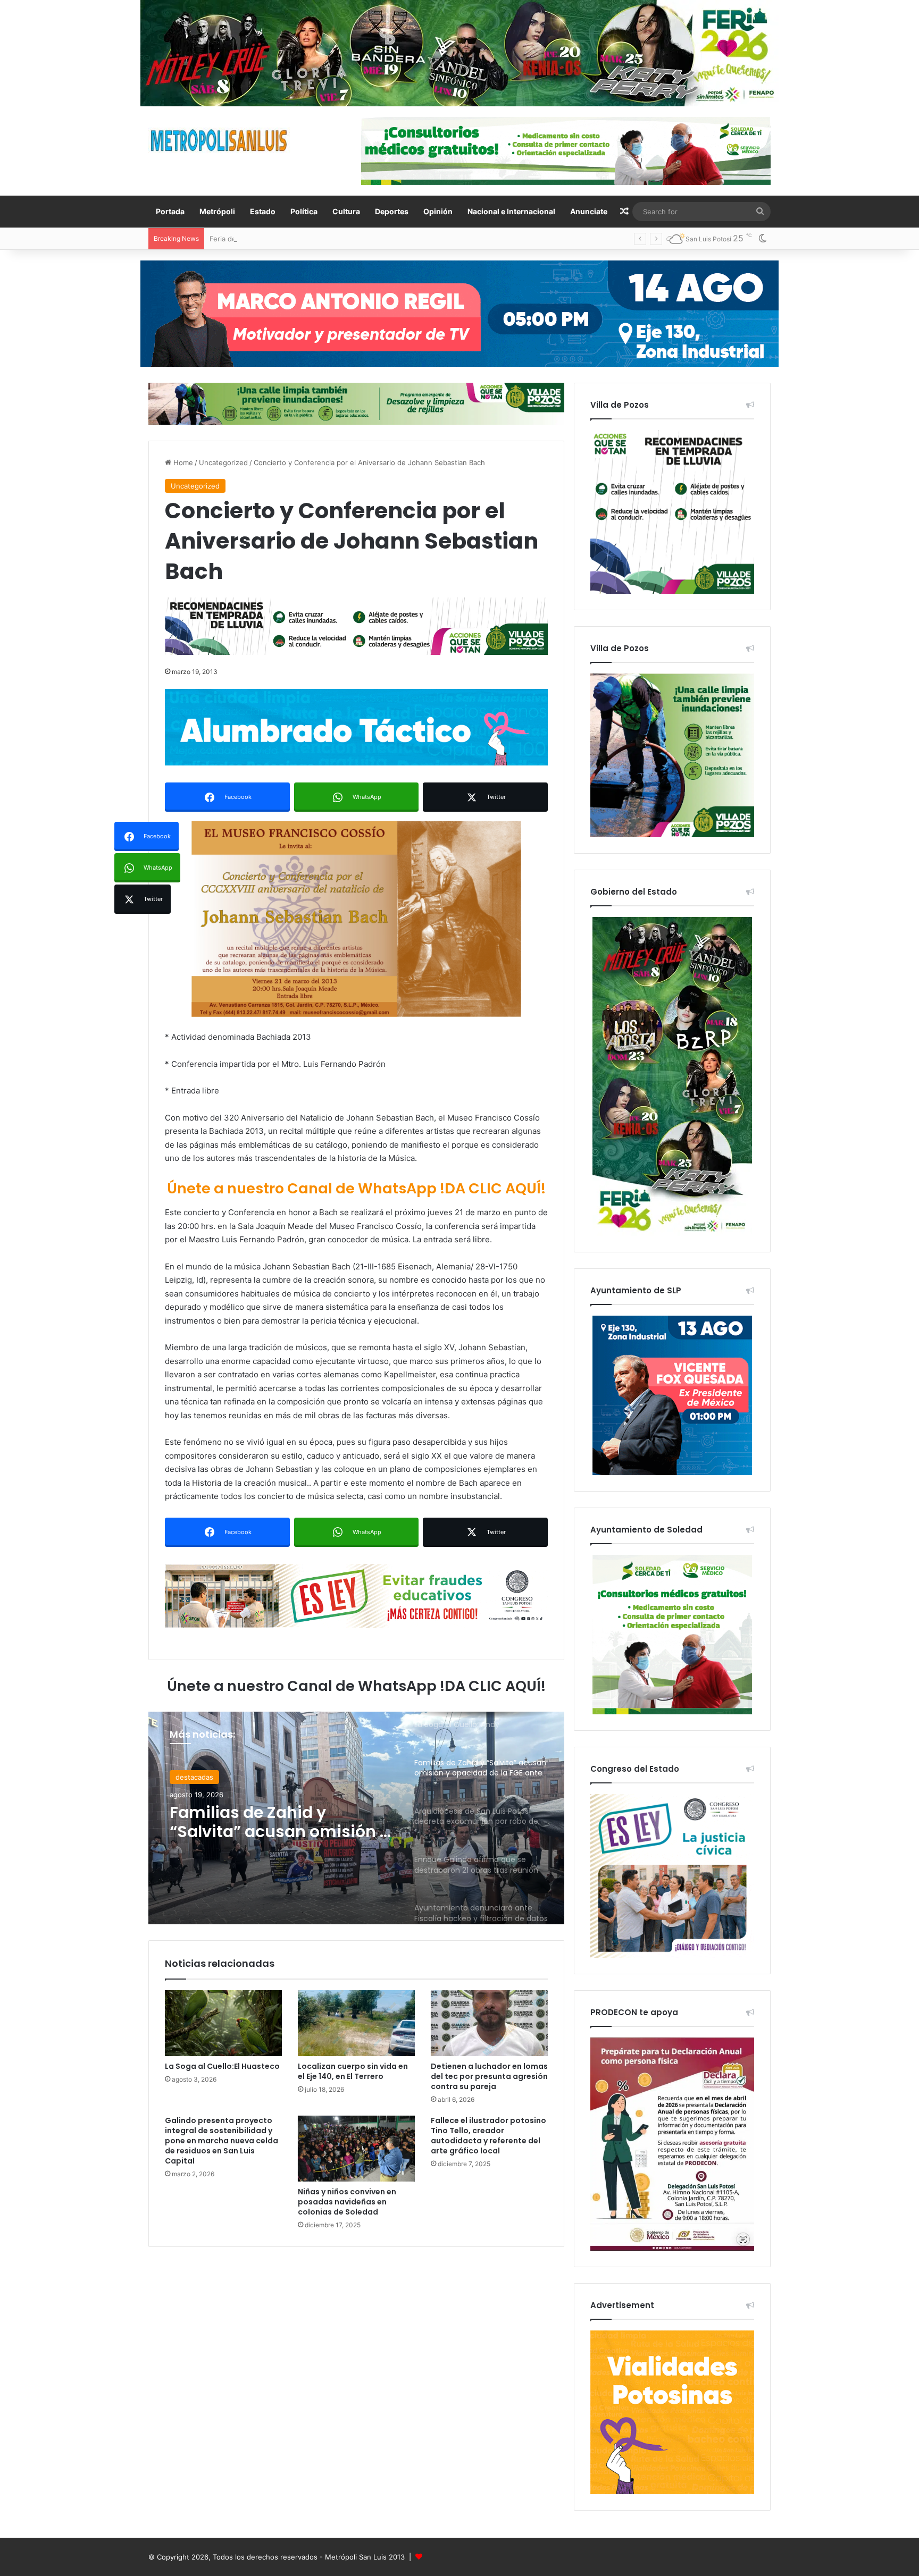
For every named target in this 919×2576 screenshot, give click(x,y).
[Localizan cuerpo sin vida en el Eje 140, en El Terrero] (356, 2023)
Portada (170, 211)
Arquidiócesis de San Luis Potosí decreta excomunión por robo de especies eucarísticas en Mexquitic (281, 1822)
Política (304, 211)
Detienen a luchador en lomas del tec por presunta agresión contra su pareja (489, 2076)
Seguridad (192, 1777)
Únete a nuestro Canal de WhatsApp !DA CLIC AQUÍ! (356, 1188)
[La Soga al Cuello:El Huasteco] (223, 2023)
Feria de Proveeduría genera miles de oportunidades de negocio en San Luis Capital (349, 239)
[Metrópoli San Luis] (220, 141)
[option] (356, 1818)
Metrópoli (217, 211)
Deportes (392, 211)
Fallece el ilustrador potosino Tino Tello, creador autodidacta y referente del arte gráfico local (488, 2136)
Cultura (346, 211)
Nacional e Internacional (511, 211)
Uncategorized (223, 462)
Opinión (438, 211)
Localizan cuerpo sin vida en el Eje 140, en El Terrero (353, 2071)
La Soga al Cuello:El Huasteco (222, 2066)
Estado (263, 211)
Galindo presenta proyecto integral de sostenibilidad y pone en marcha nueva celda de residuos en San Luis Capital (222, 2141)
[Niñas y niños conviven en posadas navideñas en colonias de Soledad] (356, 2149)
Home (182, 462)
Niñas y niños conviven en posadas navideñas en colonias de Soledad (347, 2202)
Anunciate (589, 211)
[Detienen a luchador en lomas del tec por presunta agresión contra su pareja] (489, 2023)
